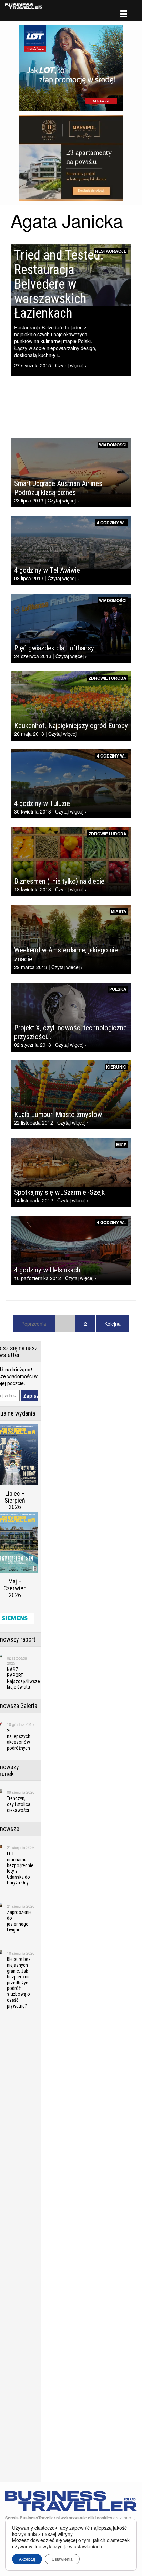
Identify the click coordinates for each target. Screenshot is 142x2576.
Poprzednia (34, 1324)
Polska (118, 989)
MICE (121, 1145)
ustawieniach (88, 2546)
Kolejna (113, 1324)
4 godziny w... (112, 523)
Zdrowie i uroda (108, 678)
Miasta (119, 911)
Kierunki (116, 1067)
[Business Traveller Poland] (24, 6)
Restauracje (111, 251)
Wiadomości (113, 445)
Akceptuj (27, 2559)
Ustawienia (62, 2559)
